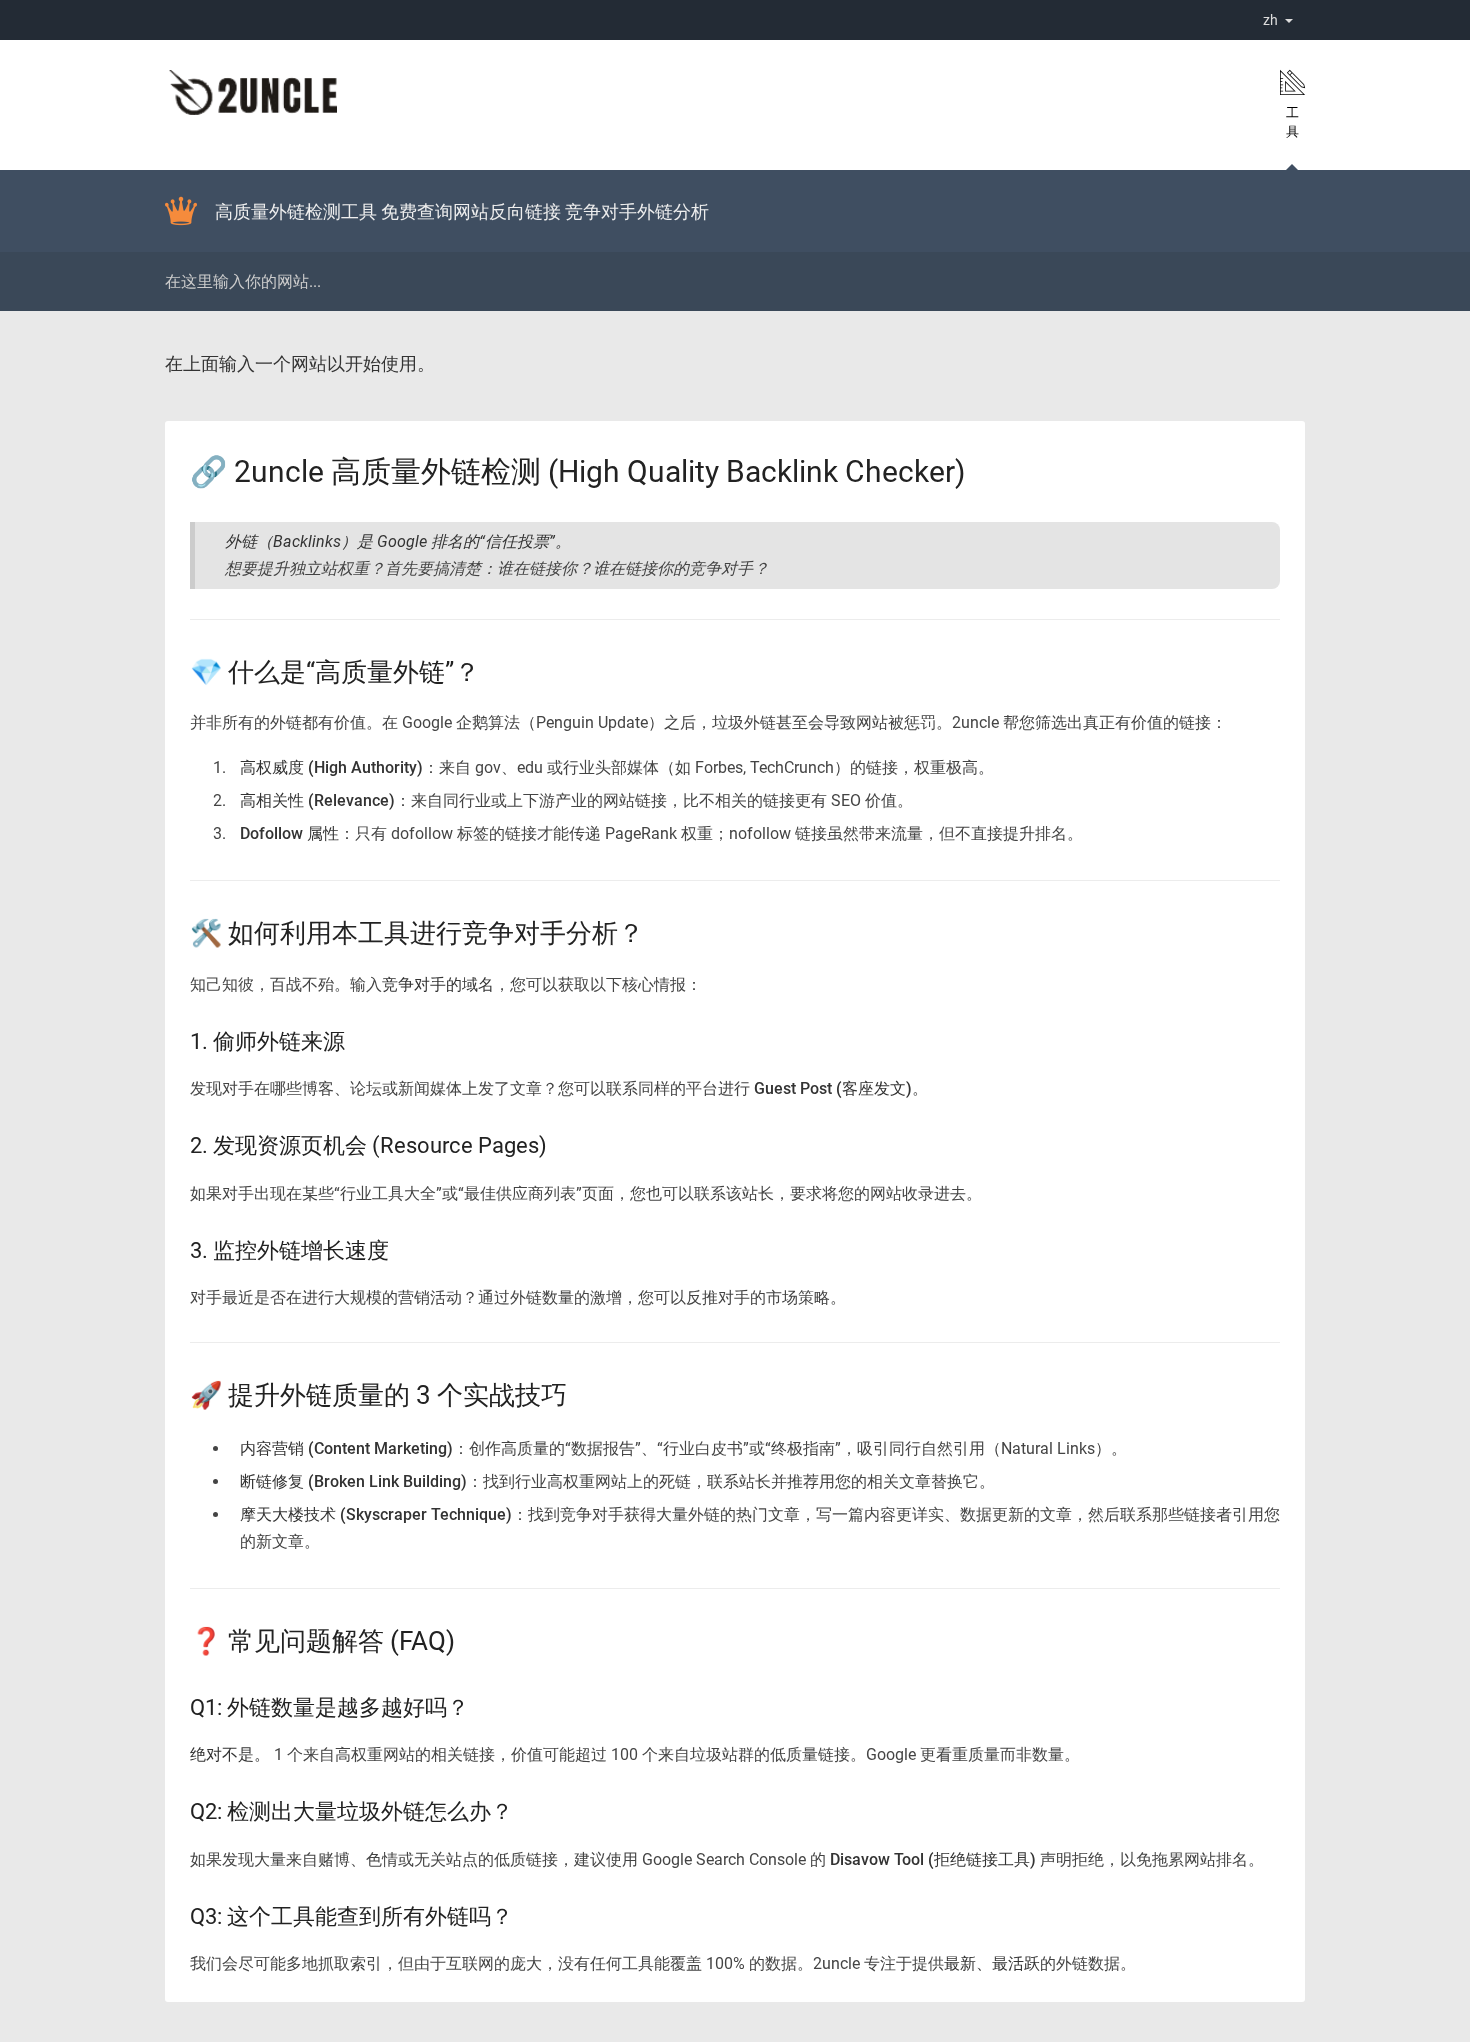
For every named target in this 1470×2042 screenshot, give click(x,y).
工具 (1292, 122)
